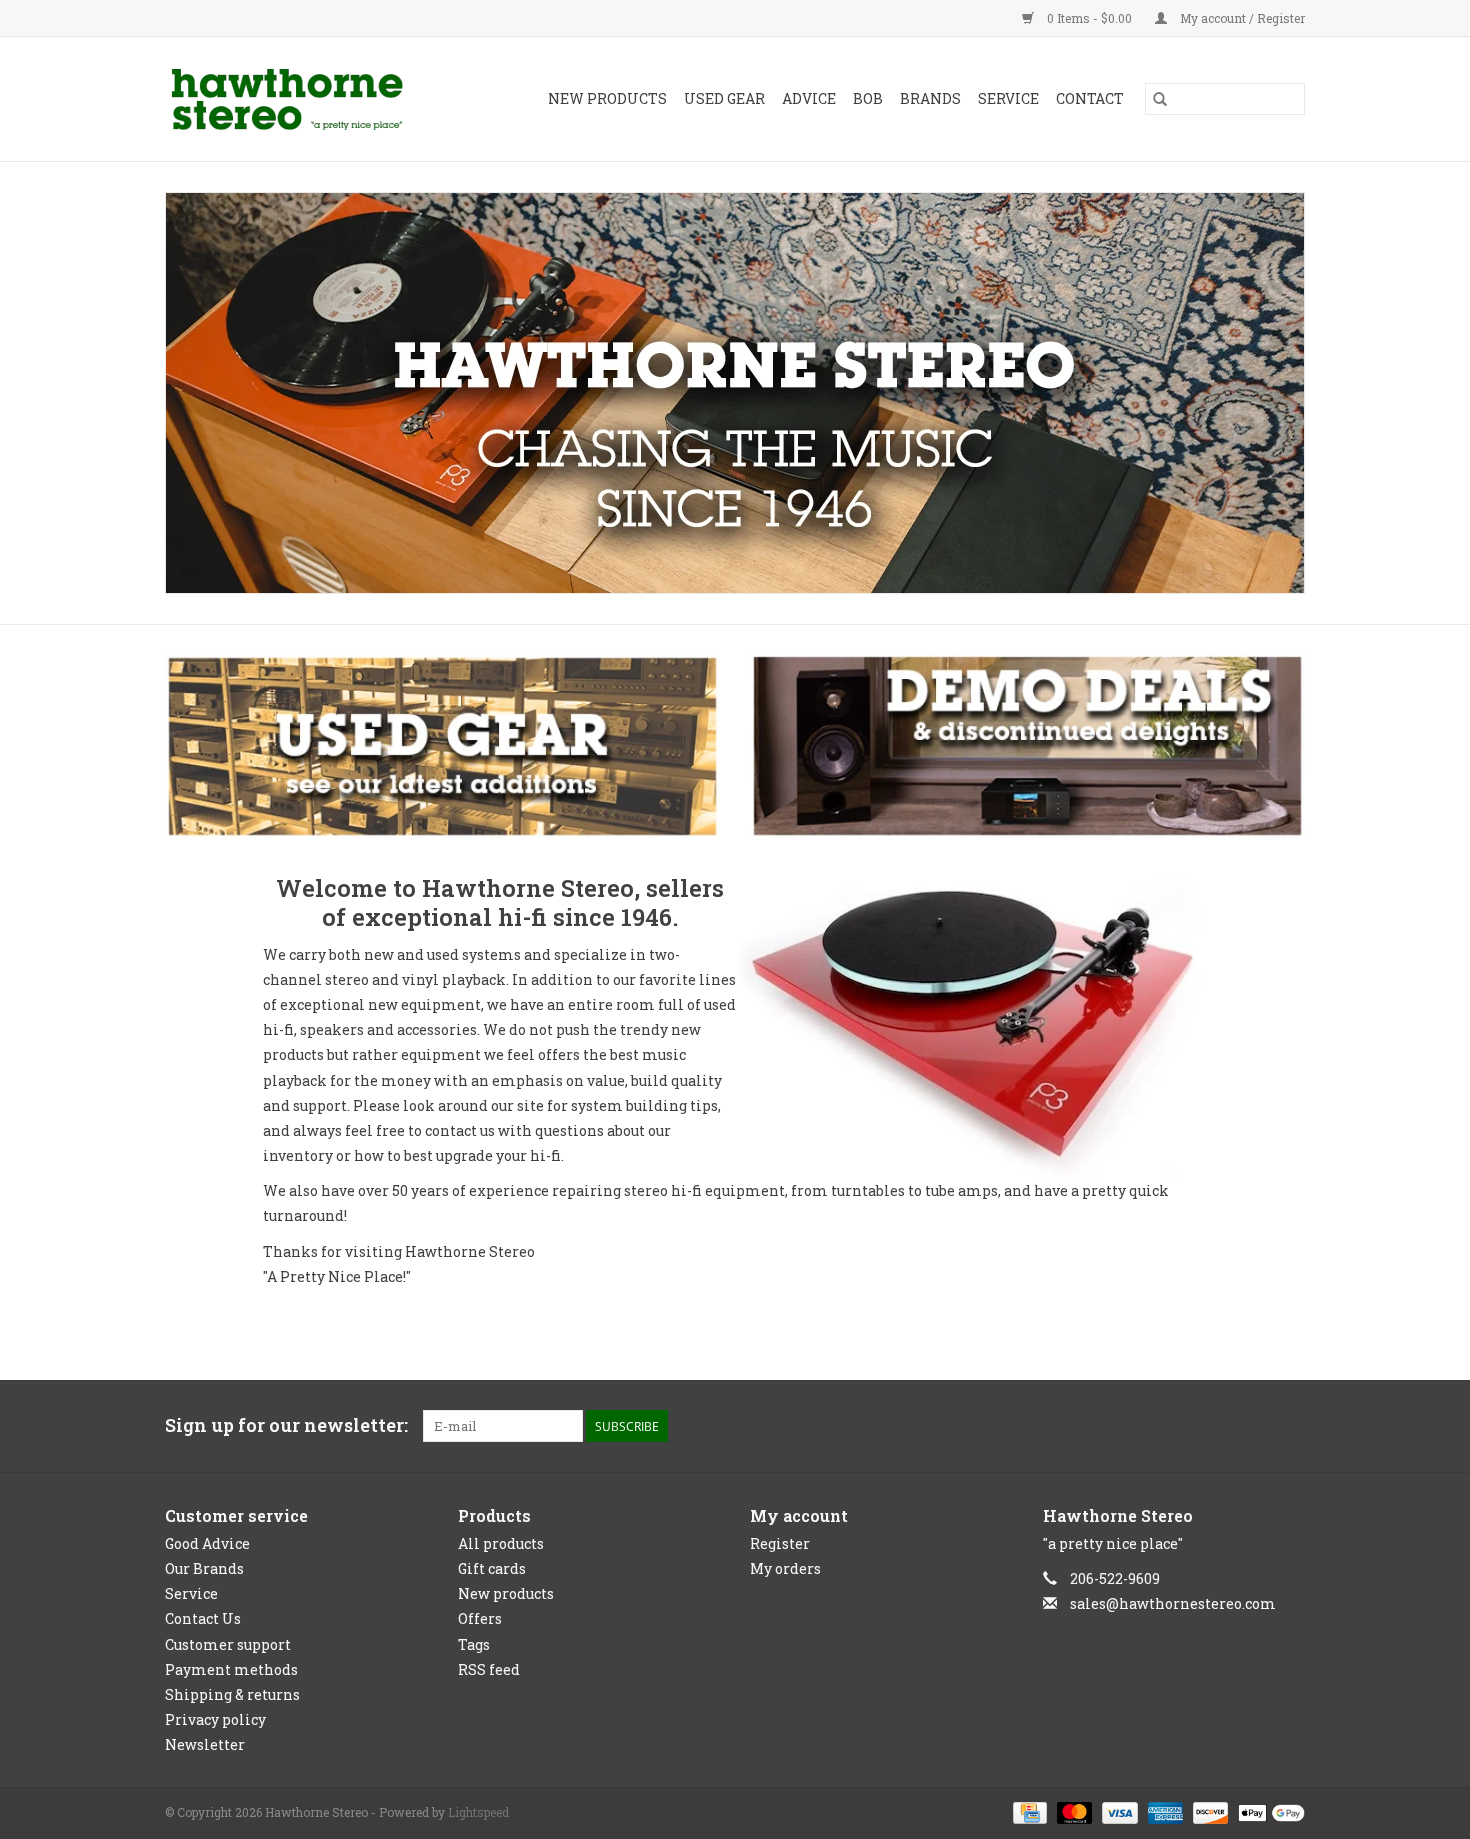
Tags (474, 1644)
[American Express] (1163, 1812)
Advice (809, 98)
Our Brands (204, 1568)
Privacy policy (215, 1719)
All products (501, 1543)
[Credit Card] (1028, 1812)
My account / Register (1241, 18)
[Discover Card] (1208, 1812)
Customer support (228, 1644)
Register (780, 1543)
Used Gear (724, 98)
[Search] (1160, 99)
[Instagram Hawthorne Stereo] (1289, 1426)
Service (1008, 98)
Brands (930, 98)
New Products (607, 98)
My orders (785, 1568)
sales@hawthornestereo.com (1173, 1603)
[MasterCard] (1072, 1812)
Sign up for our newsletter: (286, 1425)
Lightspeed (478, 1812)
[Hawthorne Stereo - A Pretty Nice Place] (303, 99)
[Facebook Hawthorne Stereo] (1254, 1426)
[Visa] (1117, 1812)
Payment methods (231, 1669)
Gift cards (492, 1568)
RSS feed (489, 1669)
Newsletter (205, 1744)
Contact (1090, 98)
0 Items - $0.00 (1089, 18)
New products (506, 1593)
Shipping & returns (232, 1694)
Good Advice (207, 1543)
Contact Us (203, 1618)
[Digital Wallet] (1268, 1812)
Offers (480, 1618)
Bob (868, 98)
